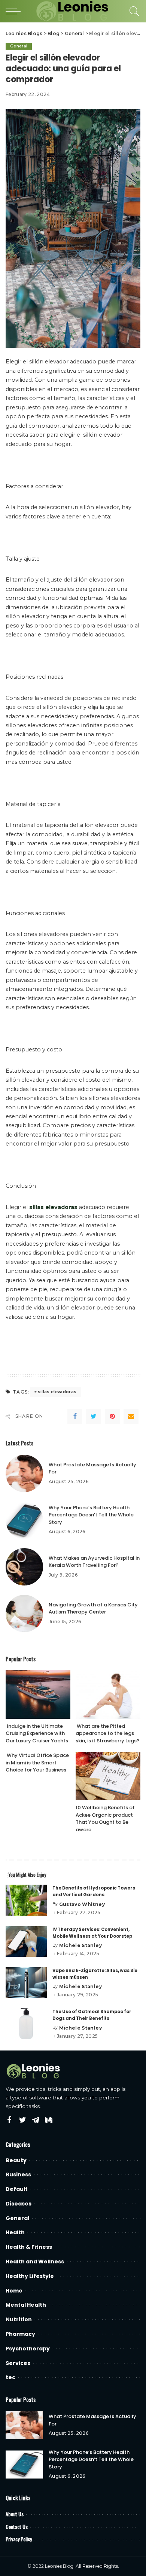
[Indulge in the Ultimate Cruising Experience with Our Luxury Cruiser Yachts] (38, 1695)
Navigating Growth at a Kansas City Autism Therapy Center (93, 1608)
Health (15, 2232)
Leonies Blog (59, 2566)
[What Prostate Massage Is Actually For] (24, 1473)
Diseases (19, 2204)
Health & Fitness (29, 2247)
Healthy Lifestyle (30, 2276)
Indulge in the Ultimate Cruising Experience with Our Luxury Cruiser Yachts (37, 1733)
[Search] (133, 11)
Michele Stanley (80, 1946)
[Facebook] (75, 1416)
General (19, 46)
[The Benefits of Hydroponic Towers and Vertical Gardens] (26, 1900)
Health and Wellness (35, 2262)
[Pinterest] (112, 1416)
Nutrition (19, 2319)
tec (10, 2377)
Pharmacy (20, 2334)
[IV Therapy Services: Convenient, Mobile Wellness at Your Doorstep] (26, 1942)
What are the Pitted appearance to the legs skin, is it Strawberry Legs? (108, 1733)
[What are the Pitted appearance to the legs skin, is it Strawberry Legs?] (108, 1695)
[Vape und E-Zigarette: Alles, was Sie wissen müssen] (26, 1983)
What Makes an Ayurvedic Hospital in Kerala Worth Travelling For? (94, 1562)
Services (18, 2363)
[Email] (131, 1416)
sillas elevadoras (57, 1392)
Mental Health (26, 2305)
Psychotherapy (28, 2349)
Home (14, 2291)
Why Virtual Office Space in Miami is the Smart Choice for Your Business (37, 1763)
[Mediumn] (49, 2120)
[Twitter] (94, 1416)
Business (18, 2174)
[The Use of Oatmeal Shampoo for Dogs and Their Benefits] (26, 2024)
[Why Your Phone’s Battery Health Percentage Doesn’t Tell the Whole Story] (24, 1520)
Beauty (16, 2160)
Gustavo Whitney (82, 1904)
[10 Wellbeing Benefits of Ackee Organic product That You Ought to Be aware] (108, 1776)
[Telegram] (36, 2120)
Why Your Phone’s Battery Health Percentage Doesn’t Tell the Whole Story (91, 1515)
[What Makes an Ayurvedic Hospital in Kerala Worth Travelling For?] (24, 1567)
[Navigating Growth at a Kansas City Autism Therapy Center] (24, 1614)
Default (17, 2189)
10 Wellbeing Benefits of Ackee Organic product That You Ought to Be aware (105, 1819)
